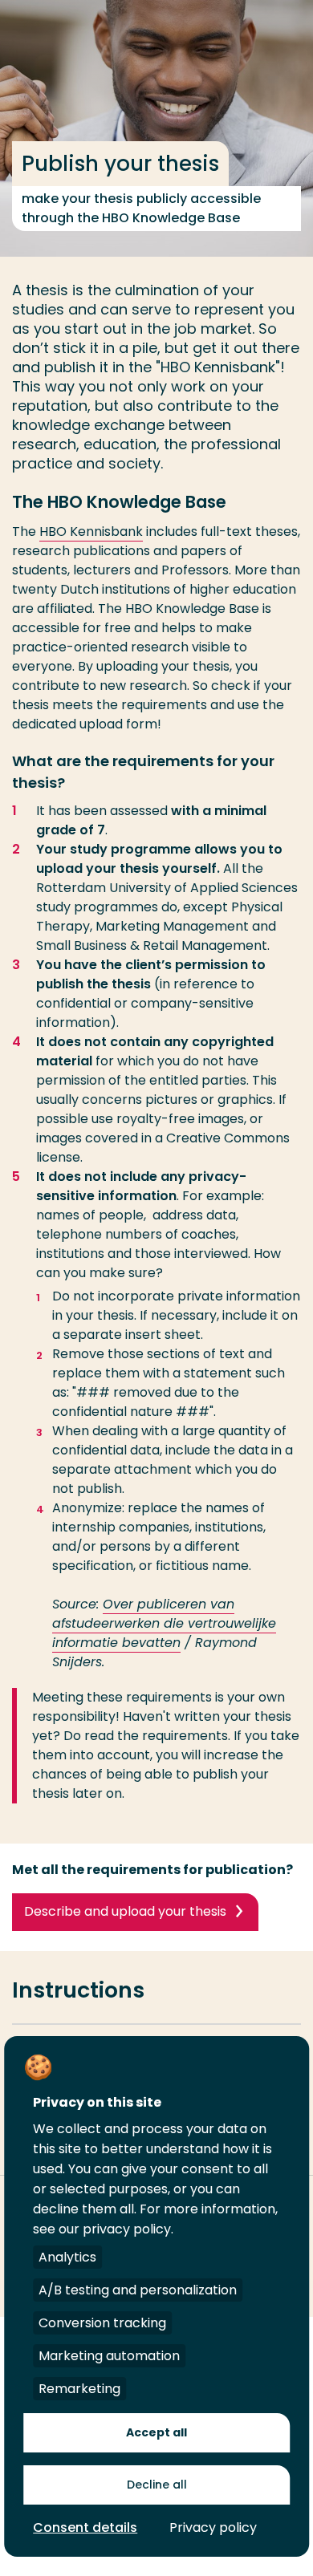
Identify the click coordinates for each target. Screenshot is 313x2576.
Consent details (85, 2527)
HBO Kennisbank (91, 531)
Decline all (157, 2485)
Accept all (156, 2432)
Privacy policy (213, 2527)
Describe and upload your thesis (125, 1911)
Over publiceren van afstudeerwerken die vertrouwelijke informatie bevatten (164, 1623)
